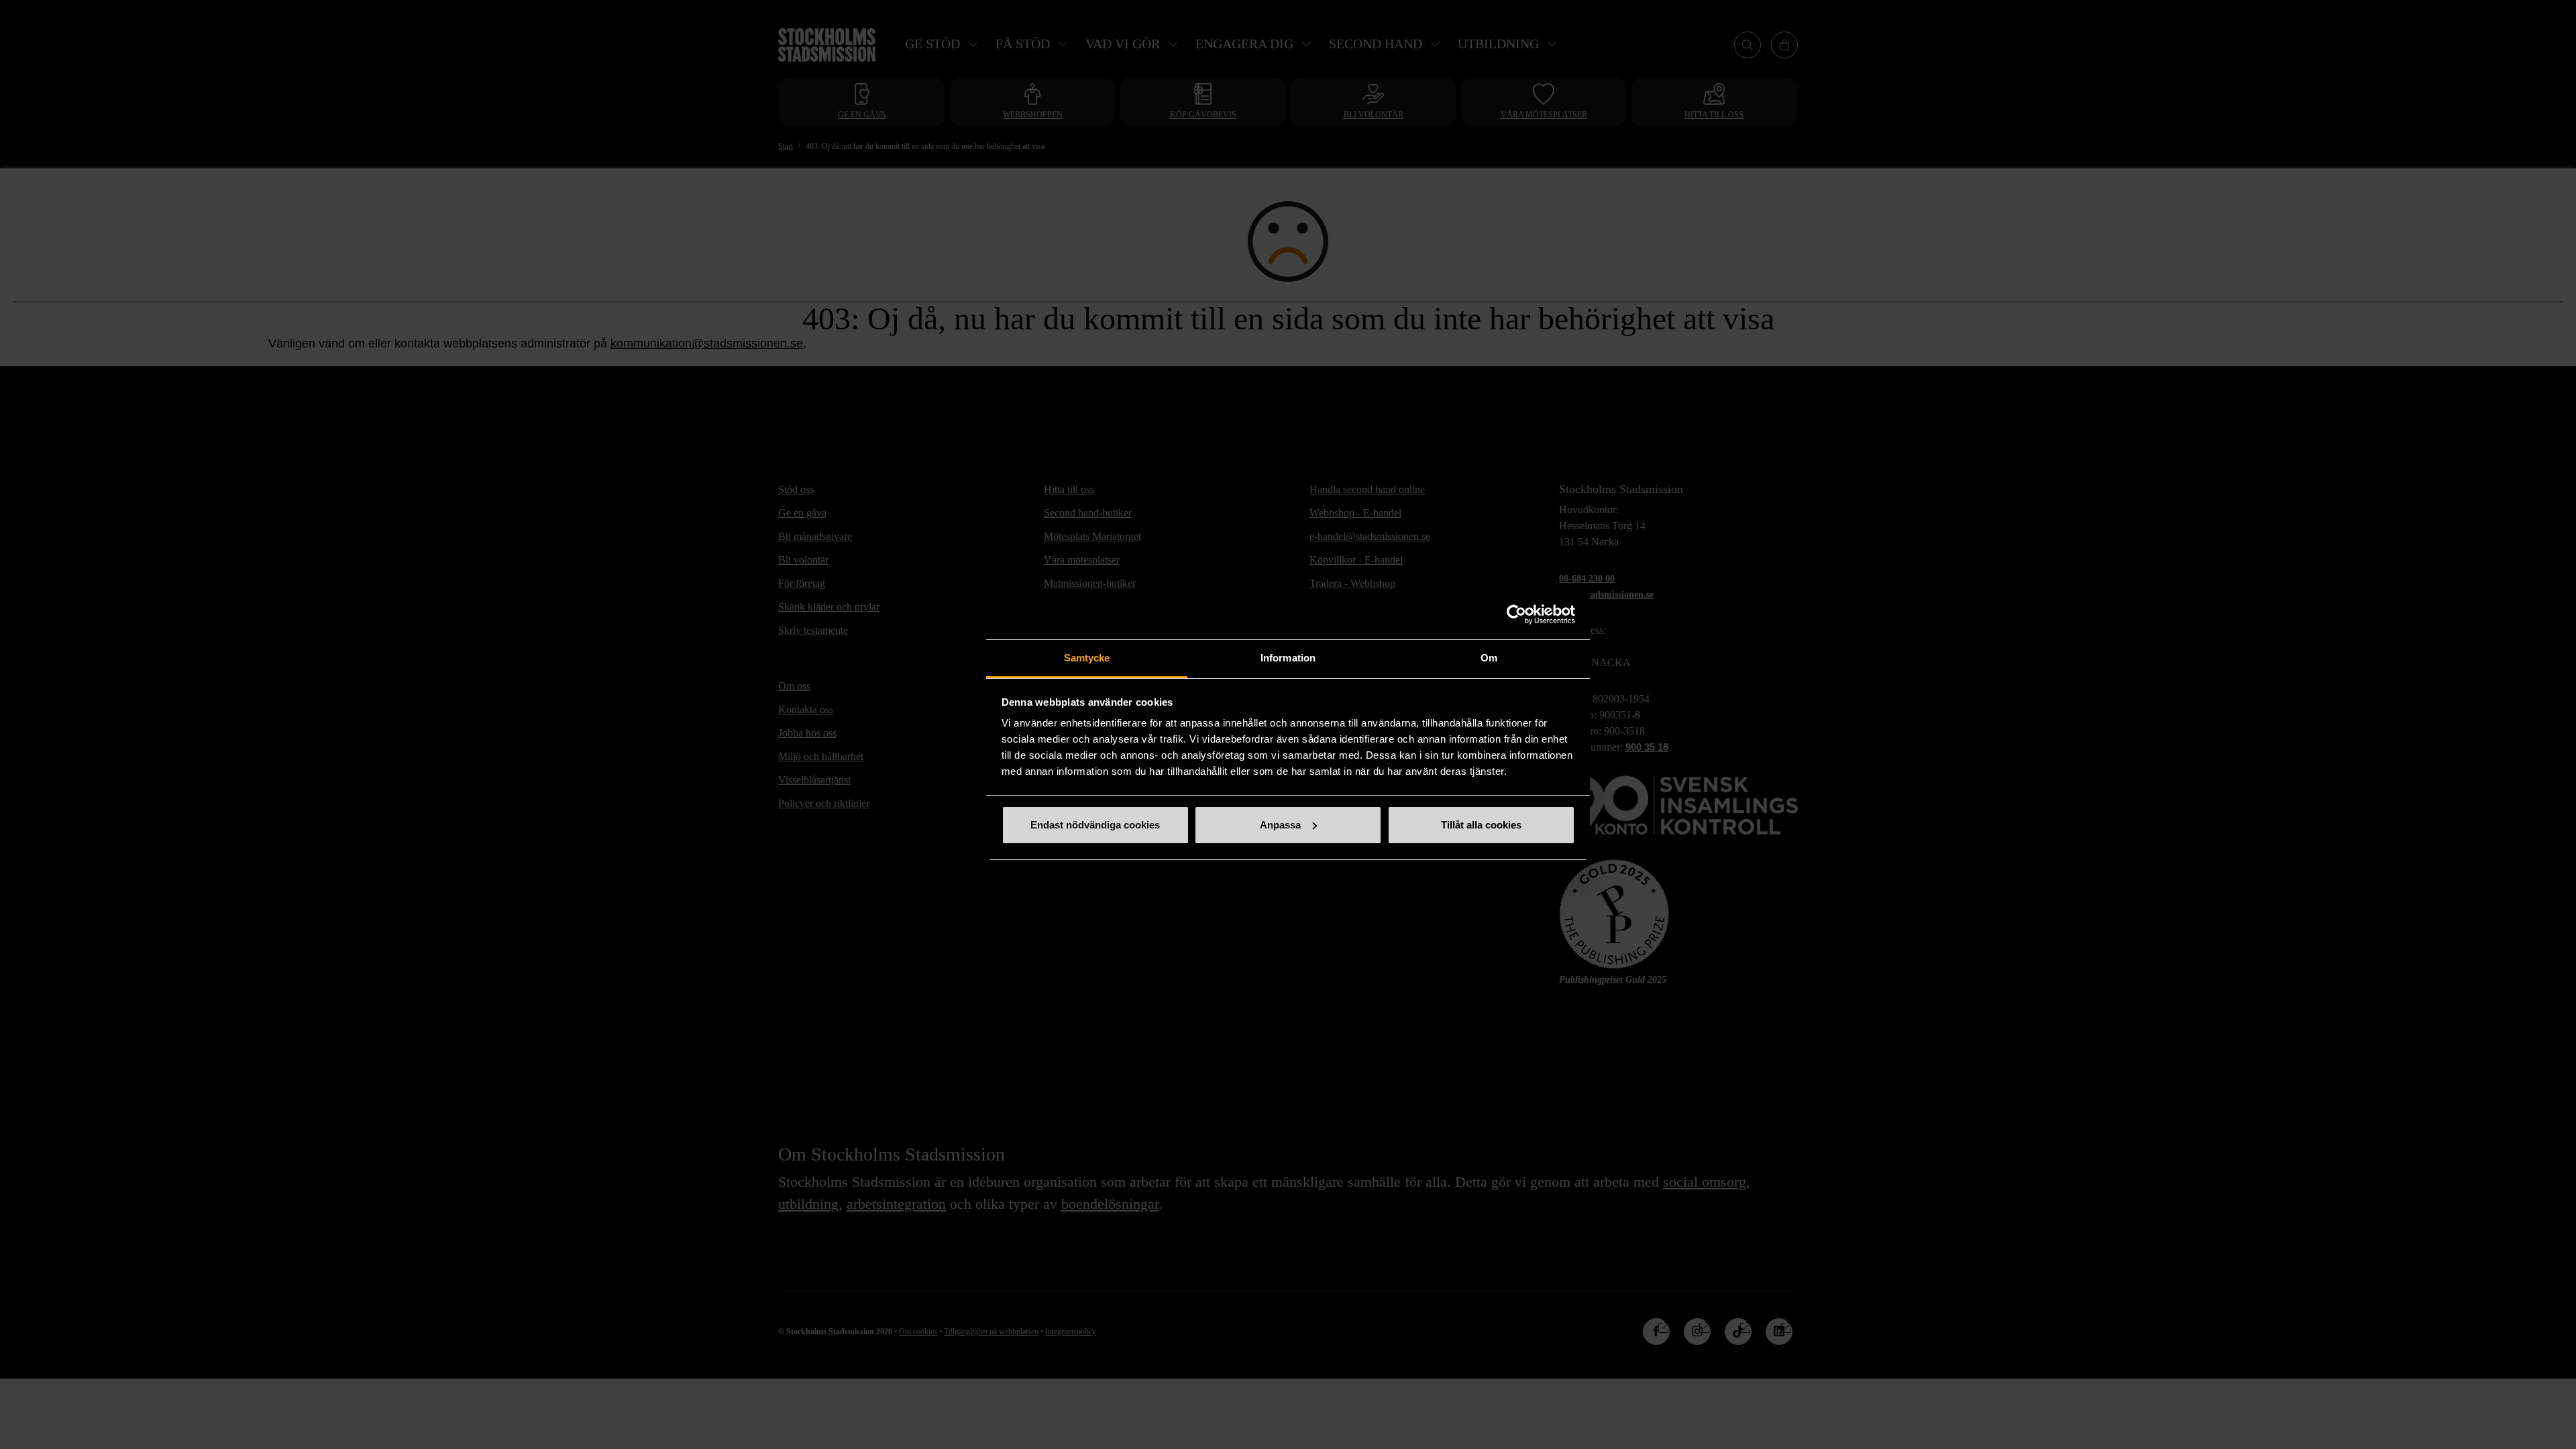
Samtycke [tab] (1087, 658)
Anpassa (1280, 825)
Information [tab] (1288, 658)
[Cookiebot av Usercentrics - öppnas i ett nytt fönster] (1516, 614)
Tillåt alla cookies (1481, 825)
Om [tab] (1489, 658)
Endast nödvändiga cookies (1095, 825)
